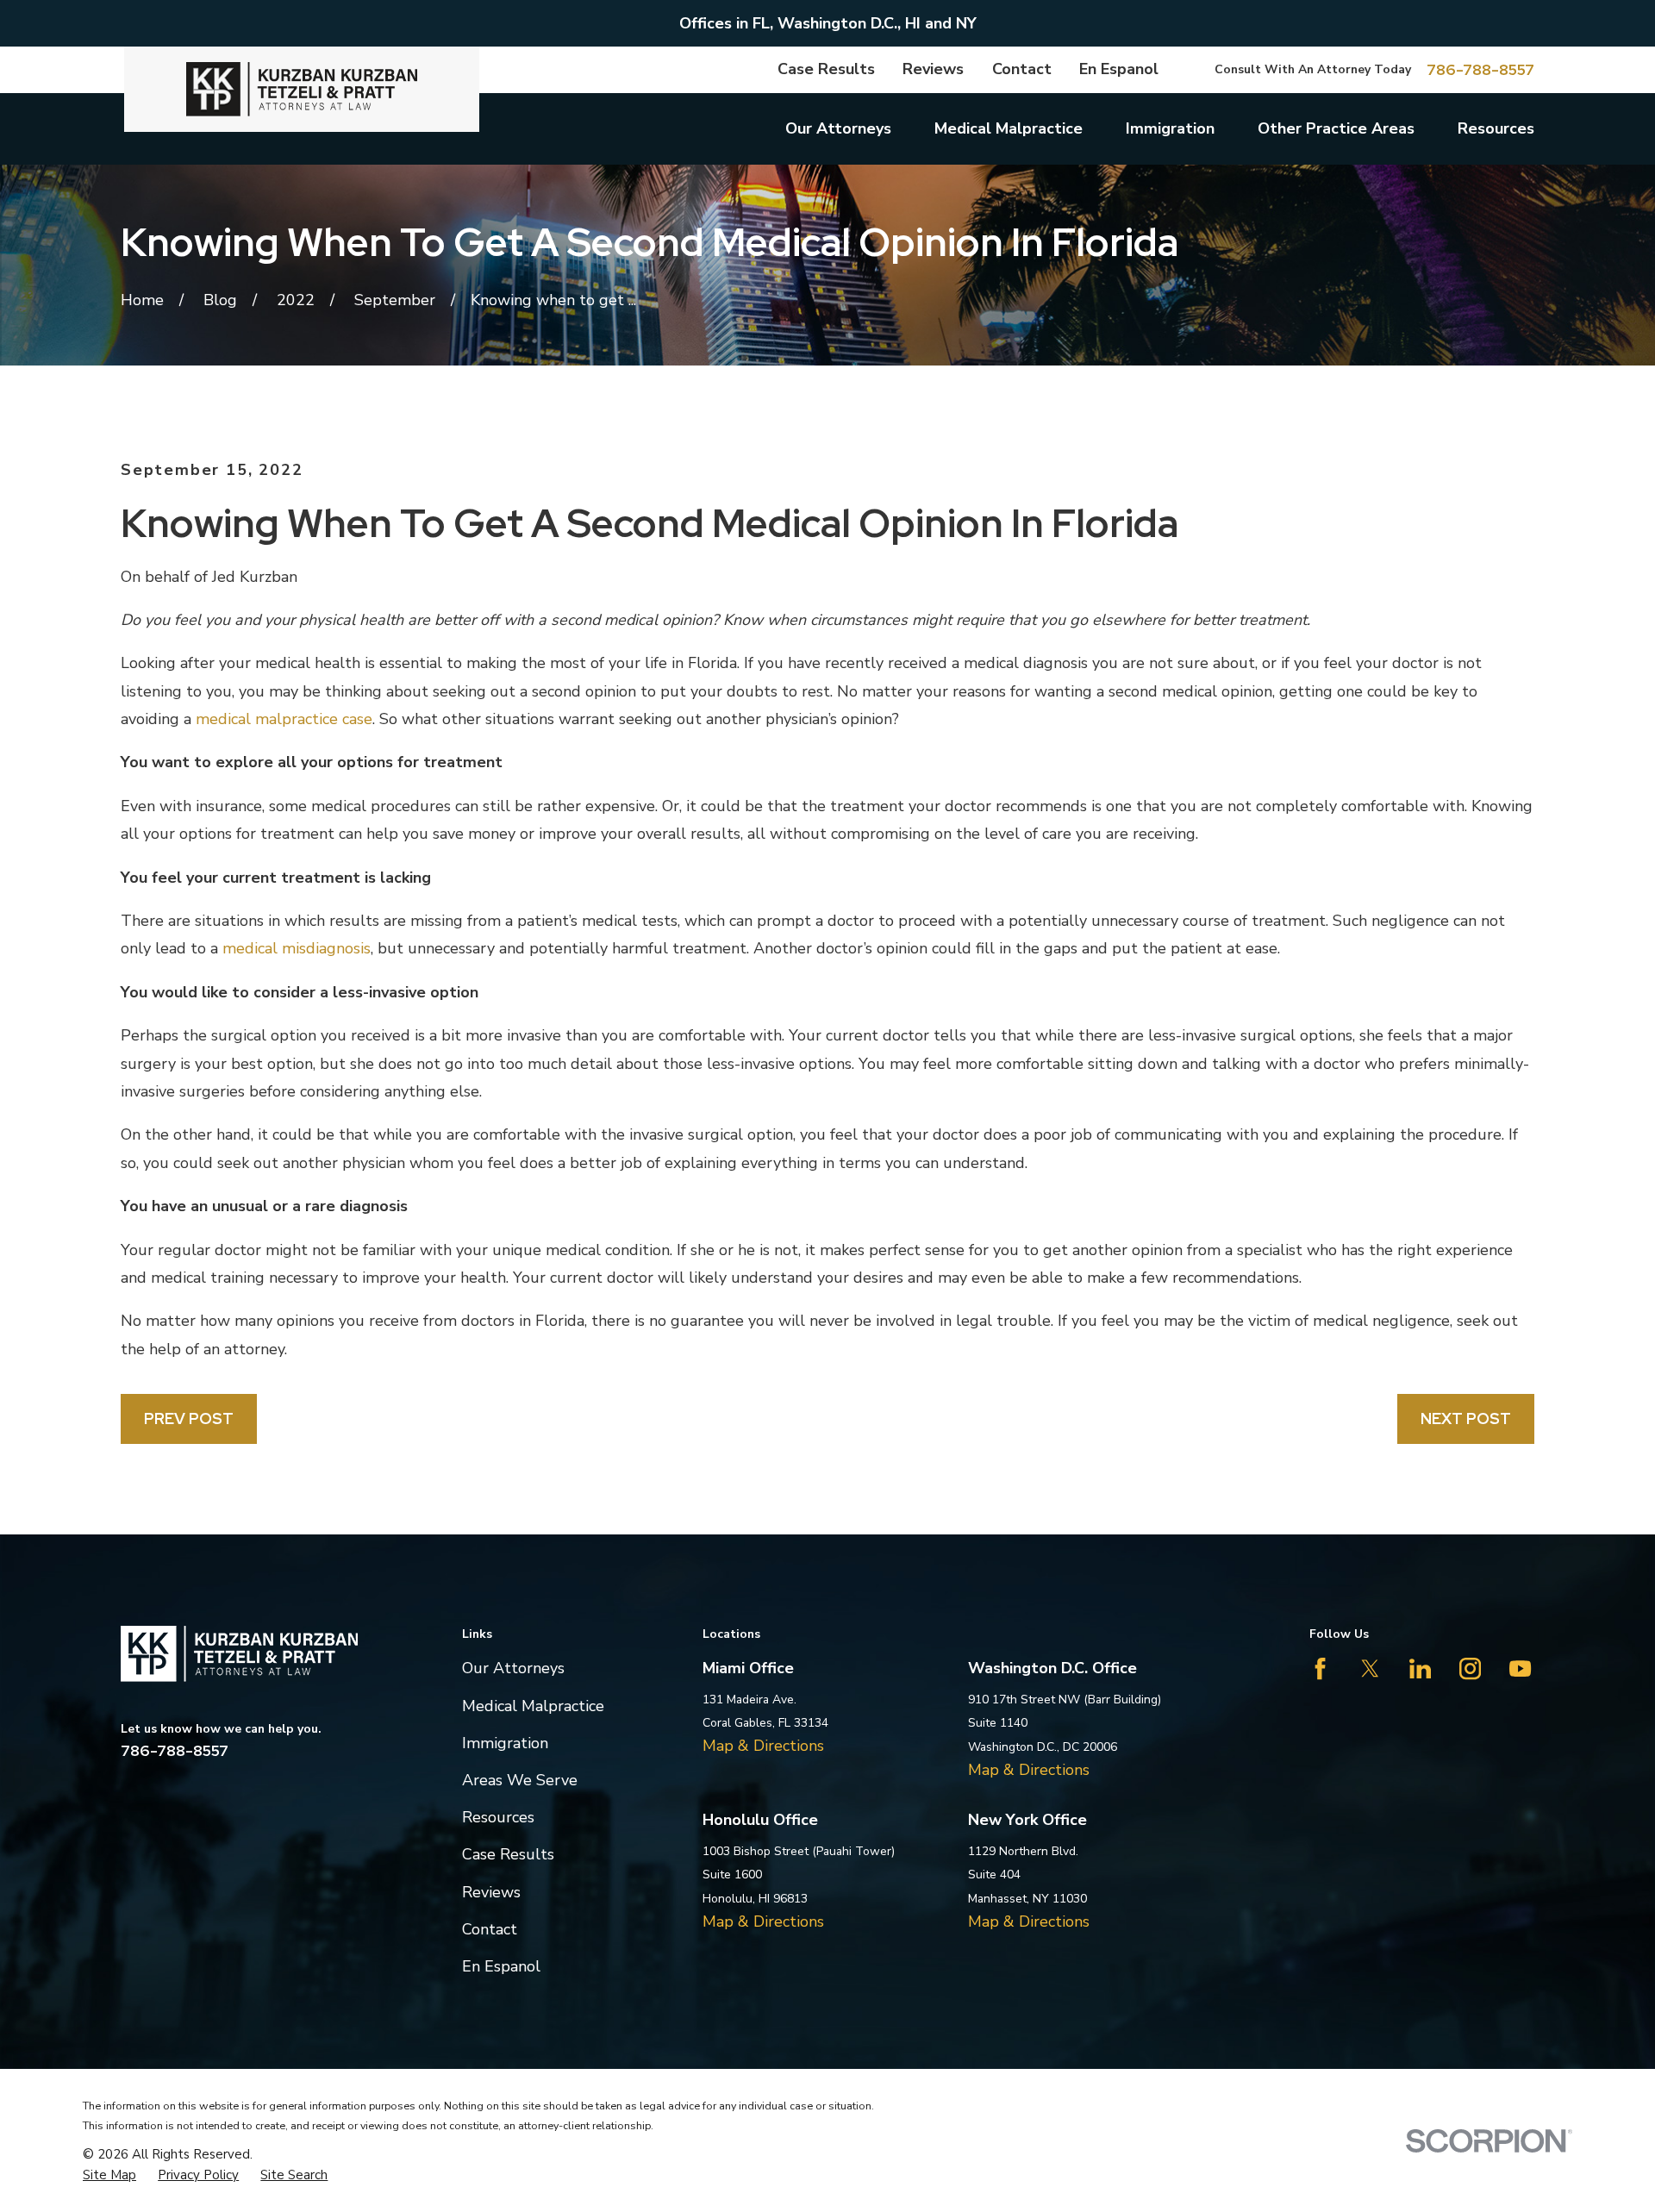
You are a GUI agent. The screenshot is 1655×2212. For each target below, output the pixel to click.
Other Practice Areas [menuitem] (1336, 128)
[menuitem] (109, 2175)
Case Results (826, 69)
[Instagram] (1470, 1668)
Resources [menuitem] (1496, 128)
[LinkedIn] (1420, 1668)
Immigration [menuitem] (1170, 128)
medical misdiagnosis (297, 948)
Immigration (505, 1743)
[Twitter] (1370, 1668)
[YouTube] (1520, 1668)
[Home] (302, 89)
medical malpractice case (284, 719)
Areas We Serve (520, 1780)
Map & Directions (763, 1746)
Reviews (933, 69)
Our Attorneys (513, 1668)
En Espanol (1119, 69)
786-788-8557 (1480, 70)
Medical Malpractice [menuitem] (1009, 128)
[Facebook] (1320, 1668)
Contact (1022, 69)
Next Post (1466, 1418)
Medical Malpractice (533, 1706)
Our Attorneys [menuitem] (838, 128)
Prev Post (189, 1418)
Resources (498, 1817)
